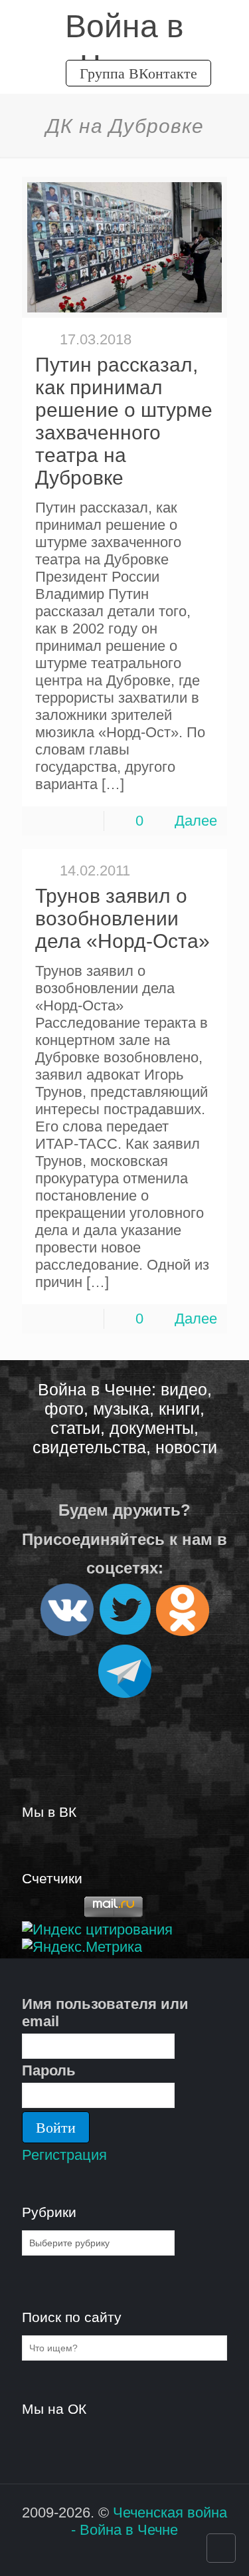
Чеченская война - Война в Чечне (149, 2521)
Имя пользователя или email (105, 2013)
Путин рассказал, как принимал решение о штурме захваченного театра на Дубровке (124, 421)
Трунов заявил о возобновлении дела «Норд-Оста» (123, 918)
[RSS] (116, 2555)
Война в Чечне (124, 28)
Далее (196, 821)
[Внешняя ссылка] (67, 1630)
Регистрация (64, 2155)
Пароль (49, 2070)
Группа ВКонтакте (138, 73)
